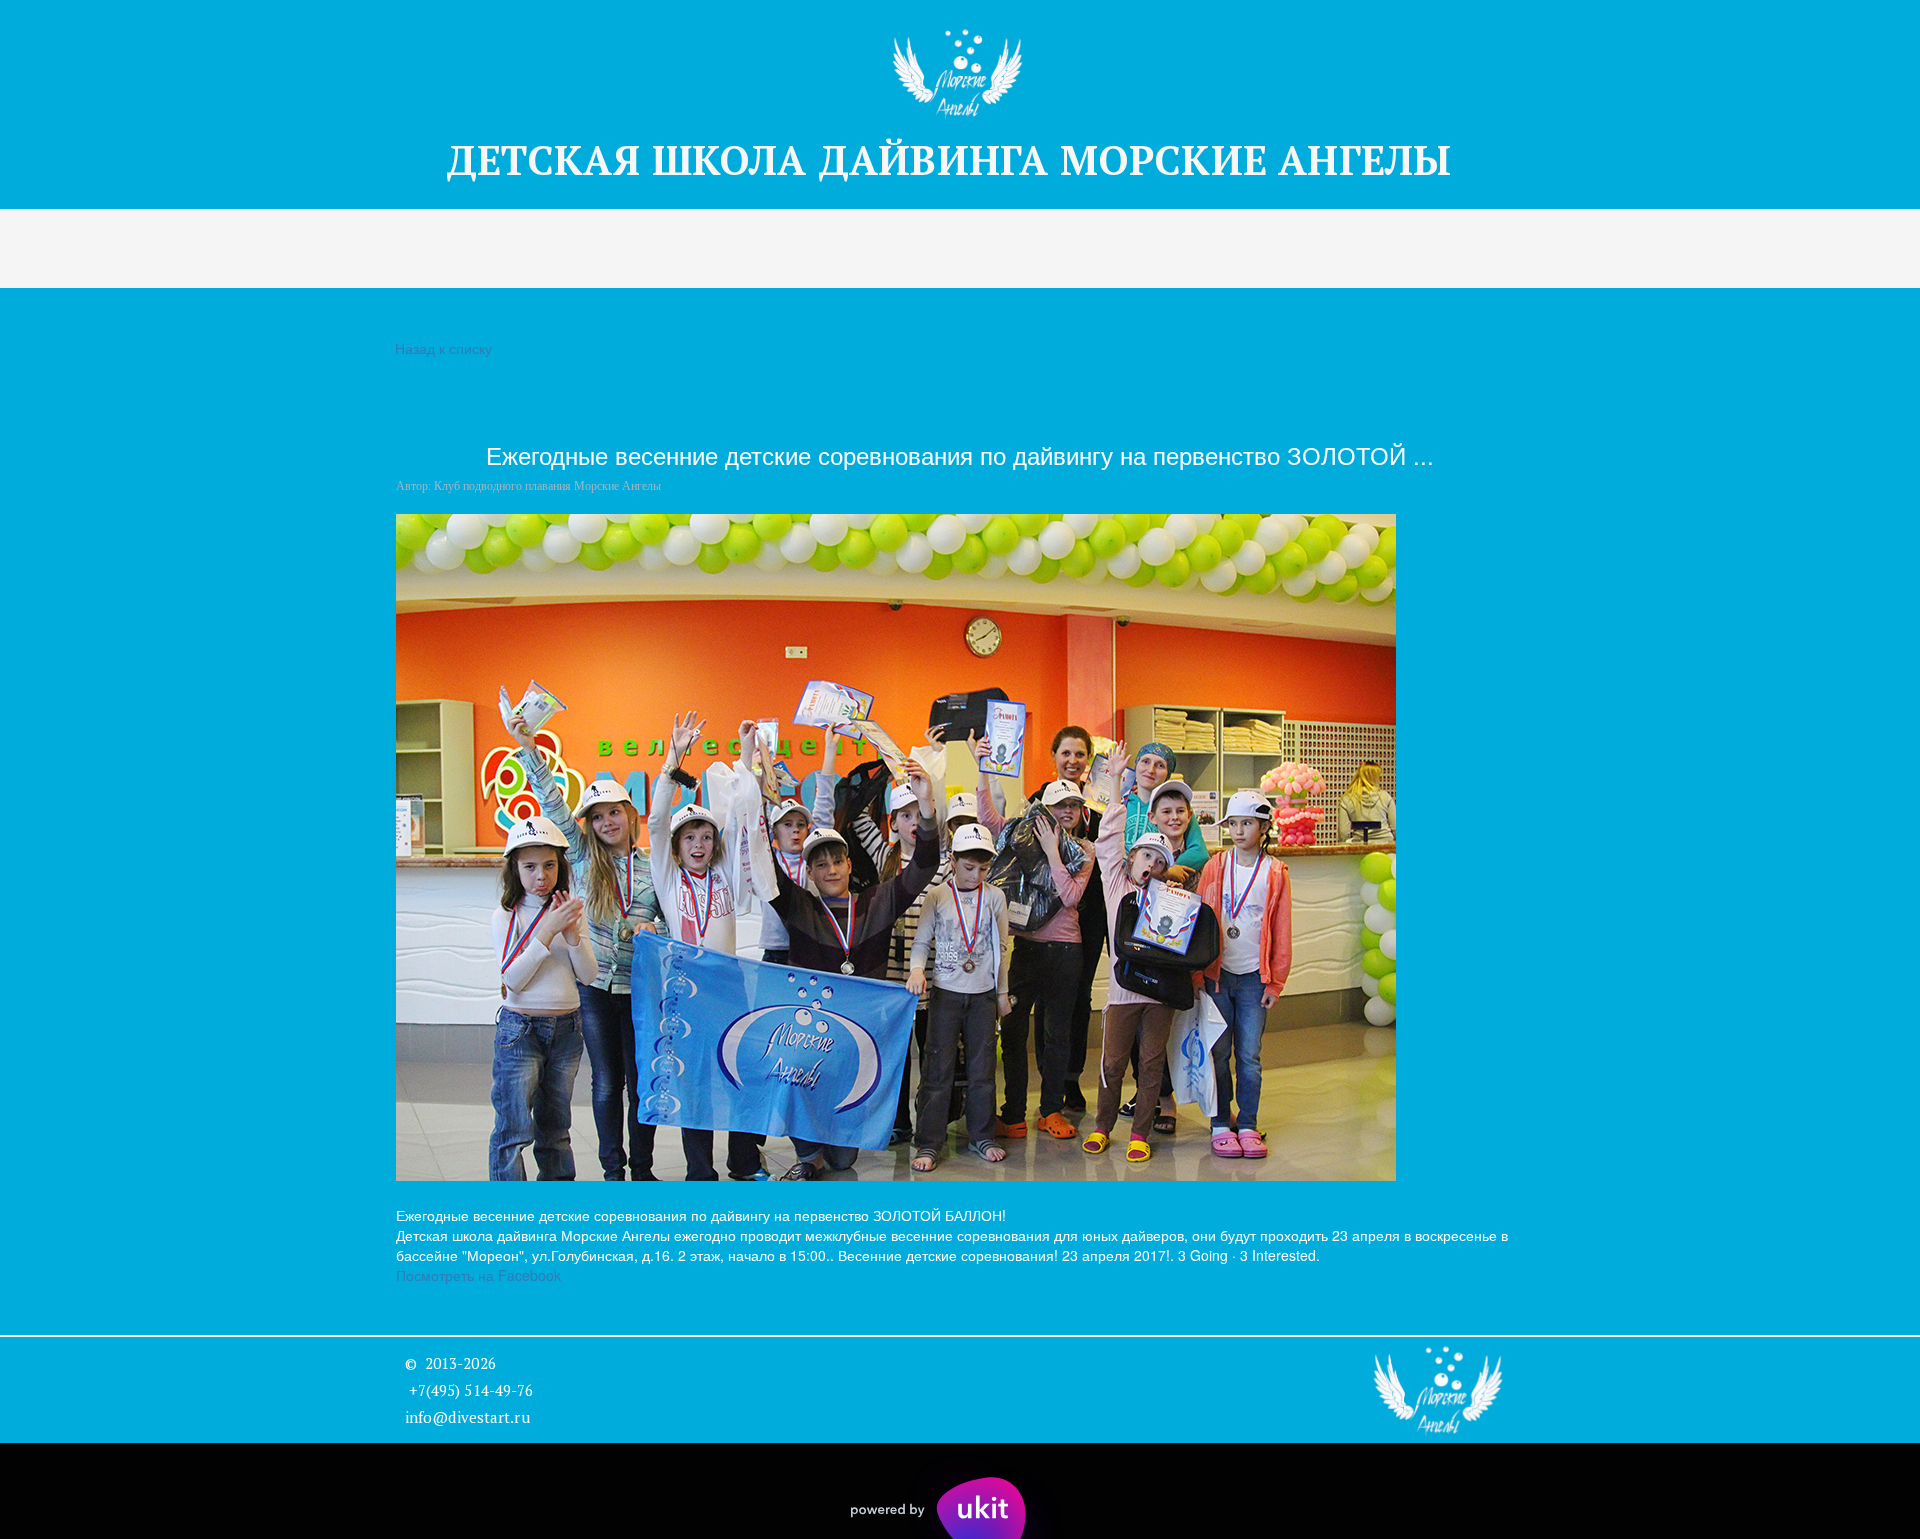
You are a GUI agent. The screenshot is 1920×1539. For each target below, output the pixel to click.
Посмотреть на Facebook (478, 1275)
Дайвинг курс (599, 249)
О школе (873, 249)
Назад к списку (443, 348)
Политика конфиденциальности (1289, 249)
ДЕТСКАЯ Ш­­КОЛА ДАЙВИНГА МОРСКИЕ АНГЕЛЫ (960, 159)
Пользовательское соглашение (1599, 249)
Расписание (746, 249)
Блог (969, 249)
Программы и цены (282, 249)
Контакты (1070, 249)
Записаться (454, 249)
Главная (125, 249)
